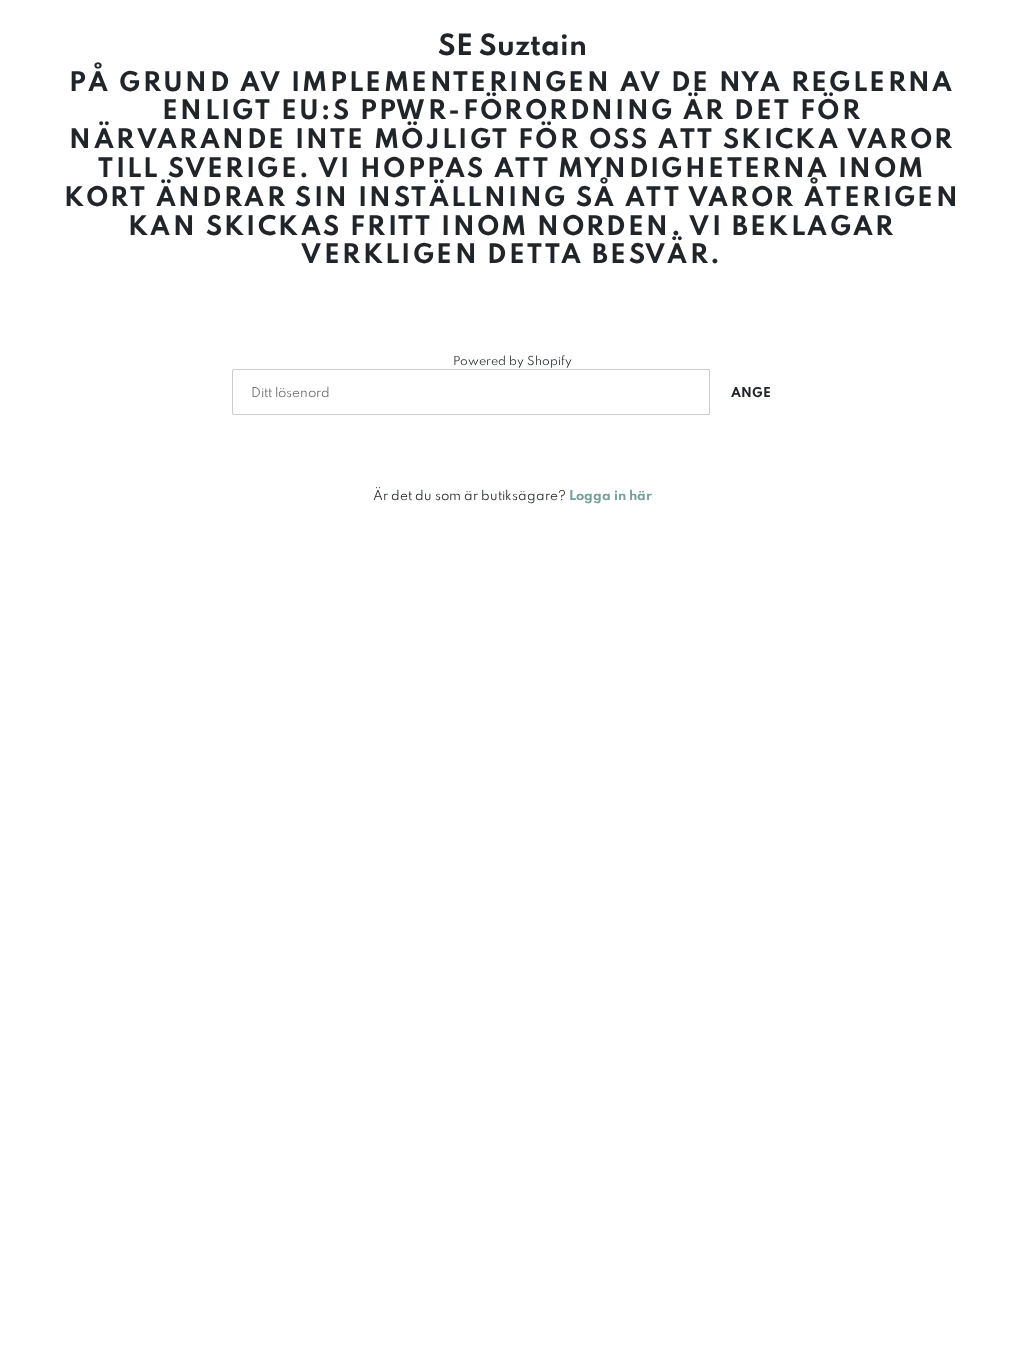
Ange (751, 392)
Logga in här (610, 495)
